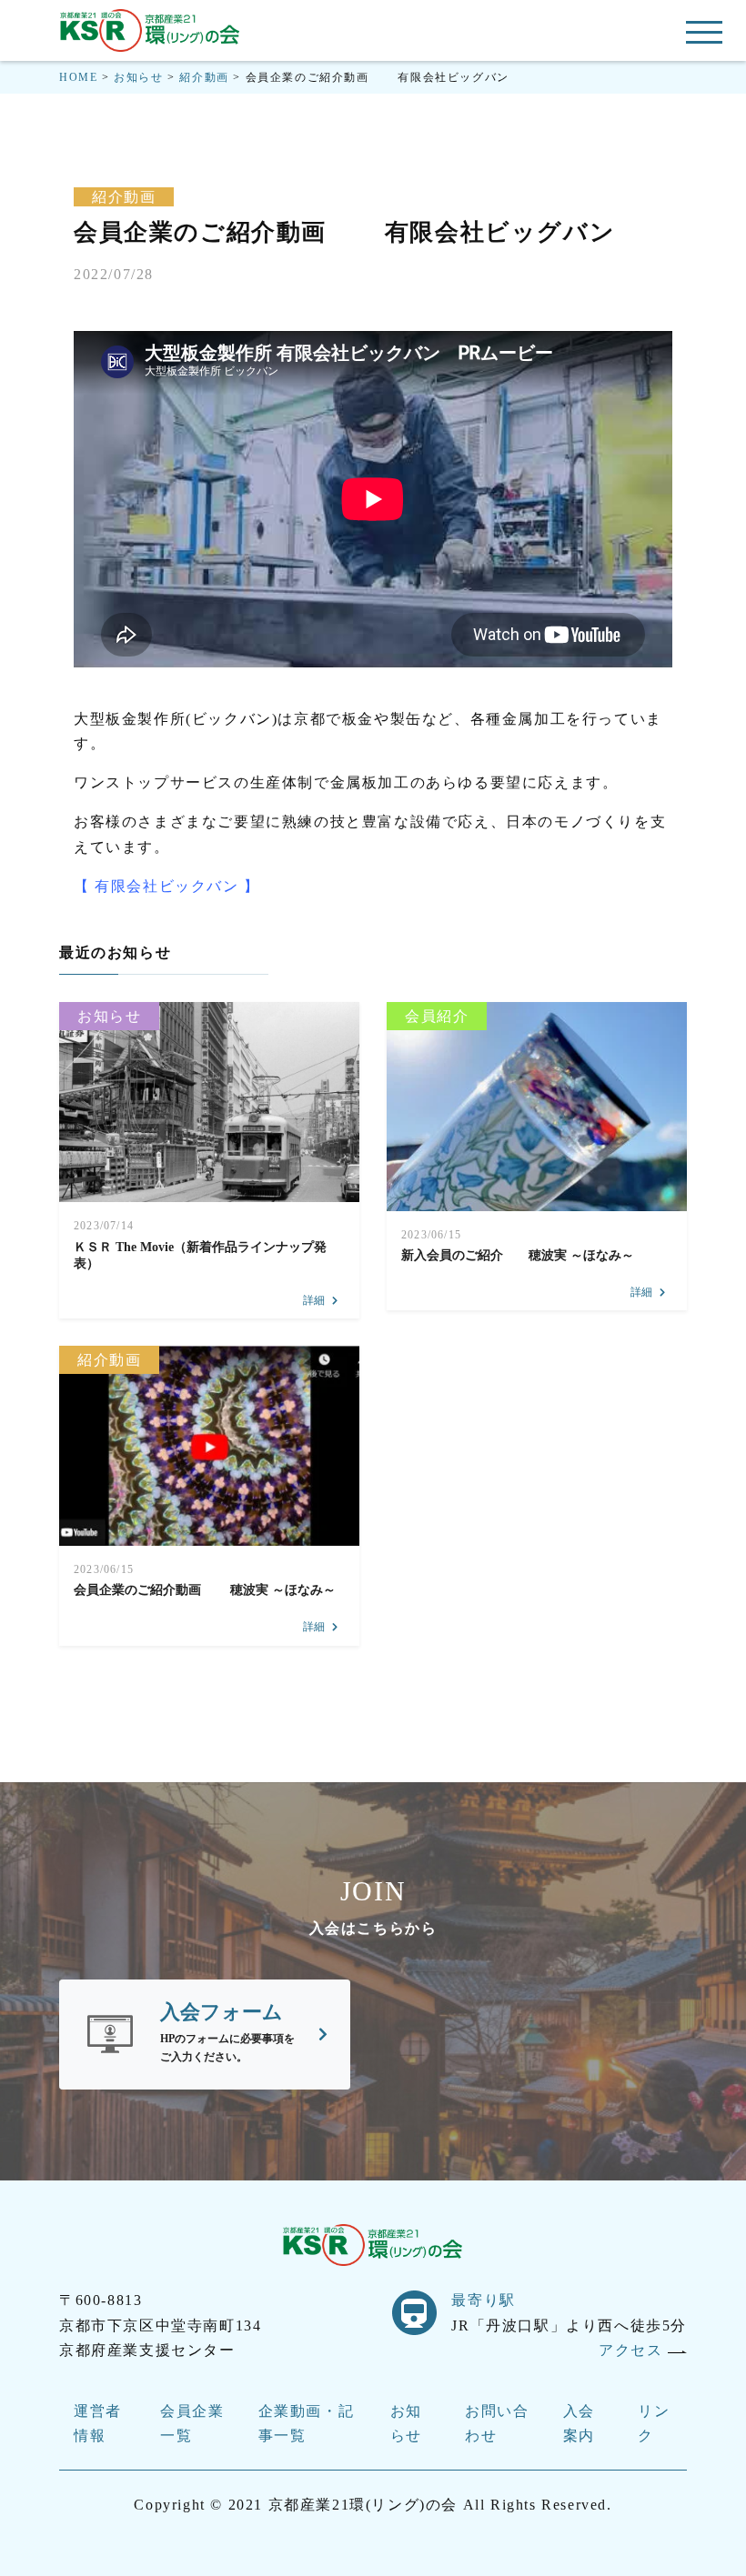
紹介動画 (124, 197)
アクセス (633, 2350)
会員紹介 (437, 1016)
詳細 (314, 1300)
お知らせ (109, 1016)
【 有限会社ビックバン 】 (167, 886)
